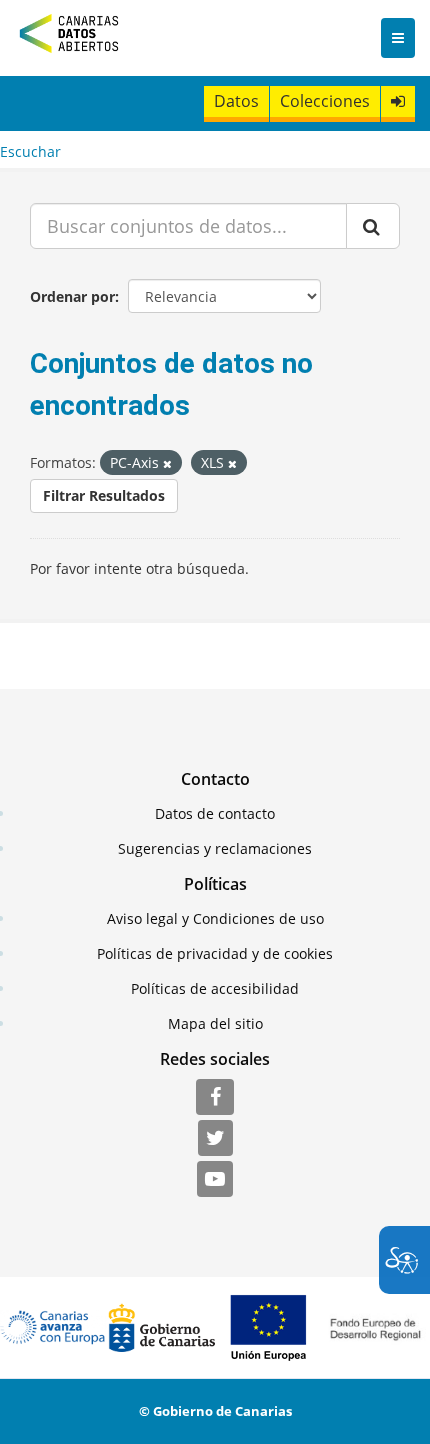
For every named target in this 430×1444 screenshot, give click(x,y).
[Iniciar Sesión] (398, 101)
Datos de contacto (215, 813)
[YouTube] (215, 1180)
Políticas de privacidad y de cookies (215, 953)
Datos (236, 101)
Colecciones (325, 101)
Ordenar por (72, 296)
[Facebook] (215, 1098)
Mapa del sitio (215, 1023)
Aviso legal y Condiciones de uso (215, 918)
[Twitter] (215, 1139)
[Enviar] (373, 226)
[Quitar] (167, 463)
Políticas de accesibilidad (215, 988)
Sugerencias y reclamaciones (215, 848)
